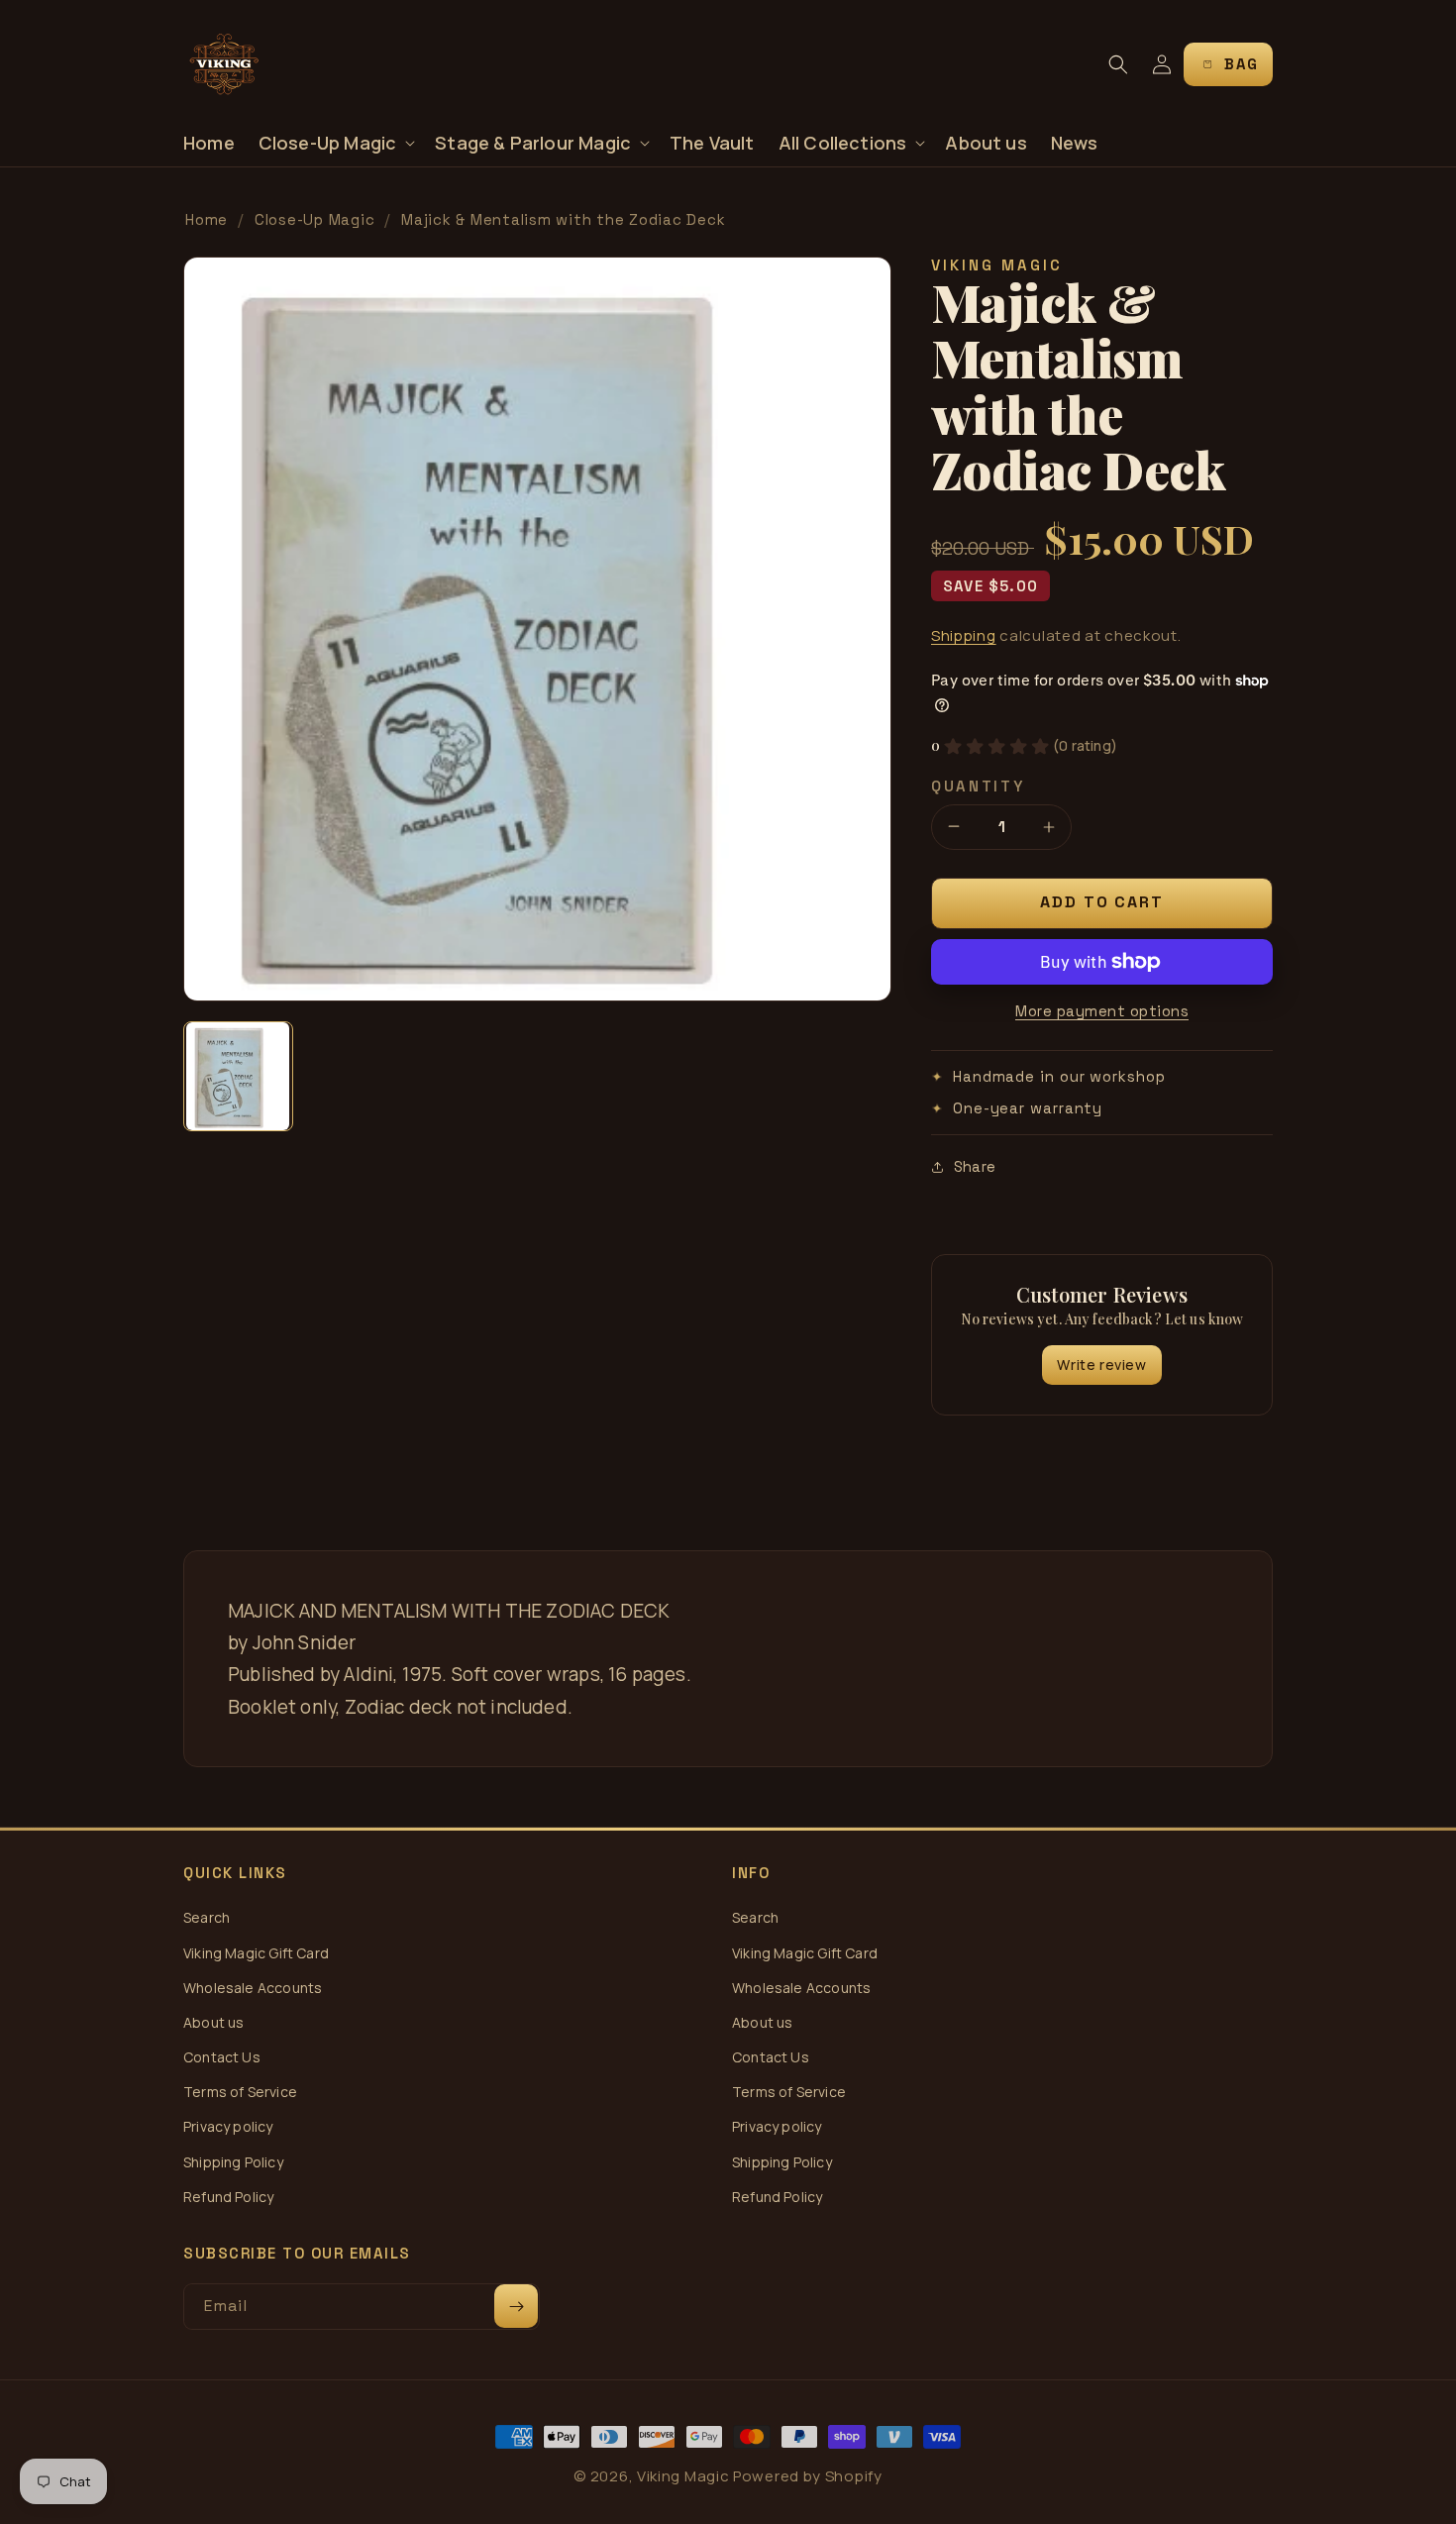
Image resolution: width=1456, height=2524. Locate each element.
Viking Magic (683, 2476)
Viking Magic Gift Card (256, 1953)
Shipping (964, 635)
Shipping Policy (233, 2162)
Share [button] (975, 1166)
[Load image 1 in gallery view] (238, 1076)
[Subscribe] (516, 2306)
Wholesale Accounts (253, 1988)
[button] (335, 143)
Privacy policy (228, 2126)
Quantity (978, 786)
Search (207, 1917)
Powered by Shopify (808, 2476)
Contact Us (222, 2057)
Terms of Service (240, 2092)
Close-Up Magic (315, 219)
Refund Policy (228, 2197)
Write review (1101, 1365)
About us (213, 2022)
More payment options (1102, 1011)
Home (207, 219)
